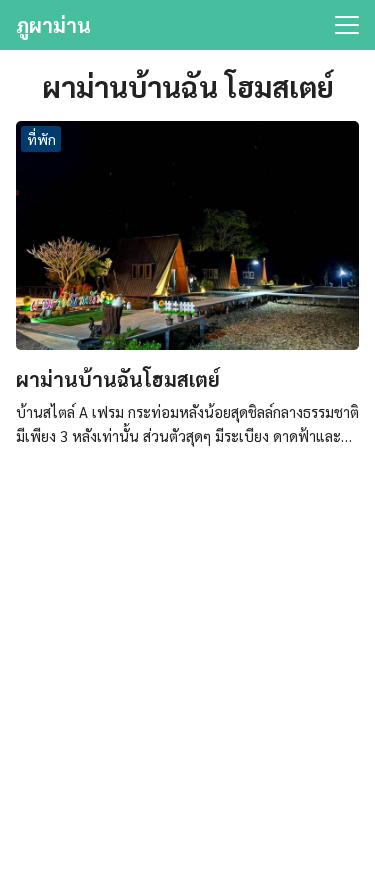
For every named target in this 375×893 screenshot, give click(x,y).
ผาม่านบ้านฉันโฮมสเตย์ (118, 379)
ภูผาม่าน (53, 25)
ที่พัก (41, 139)
